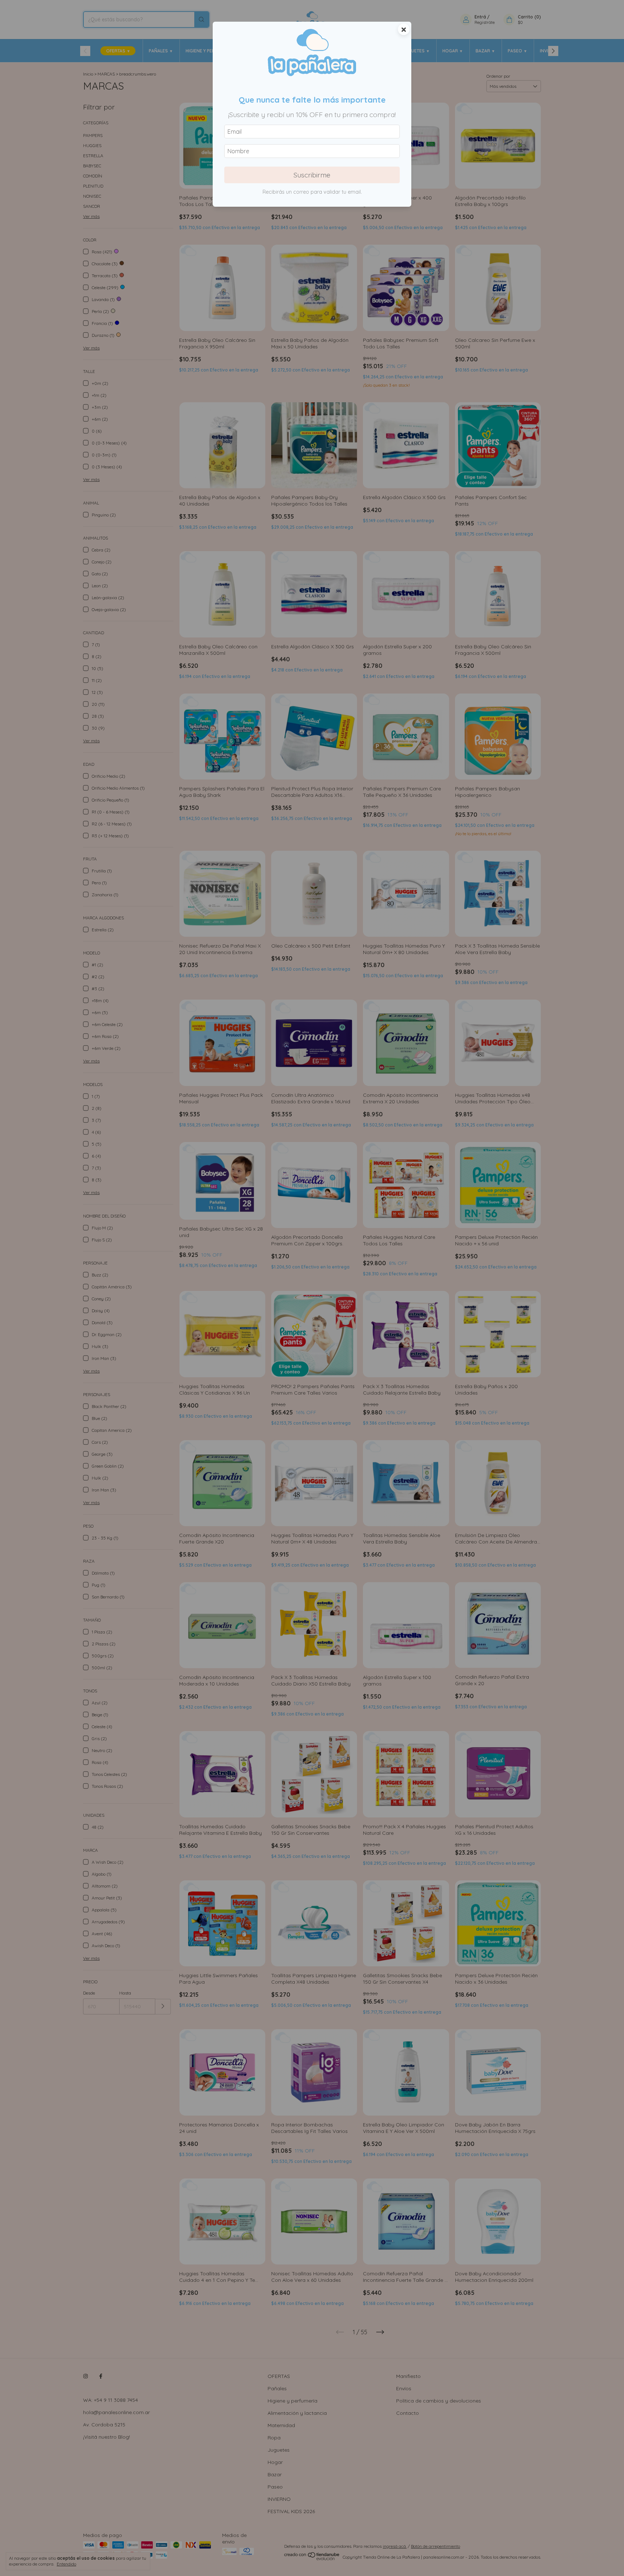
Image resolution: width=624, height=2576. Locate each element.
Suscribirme (312, 175)
